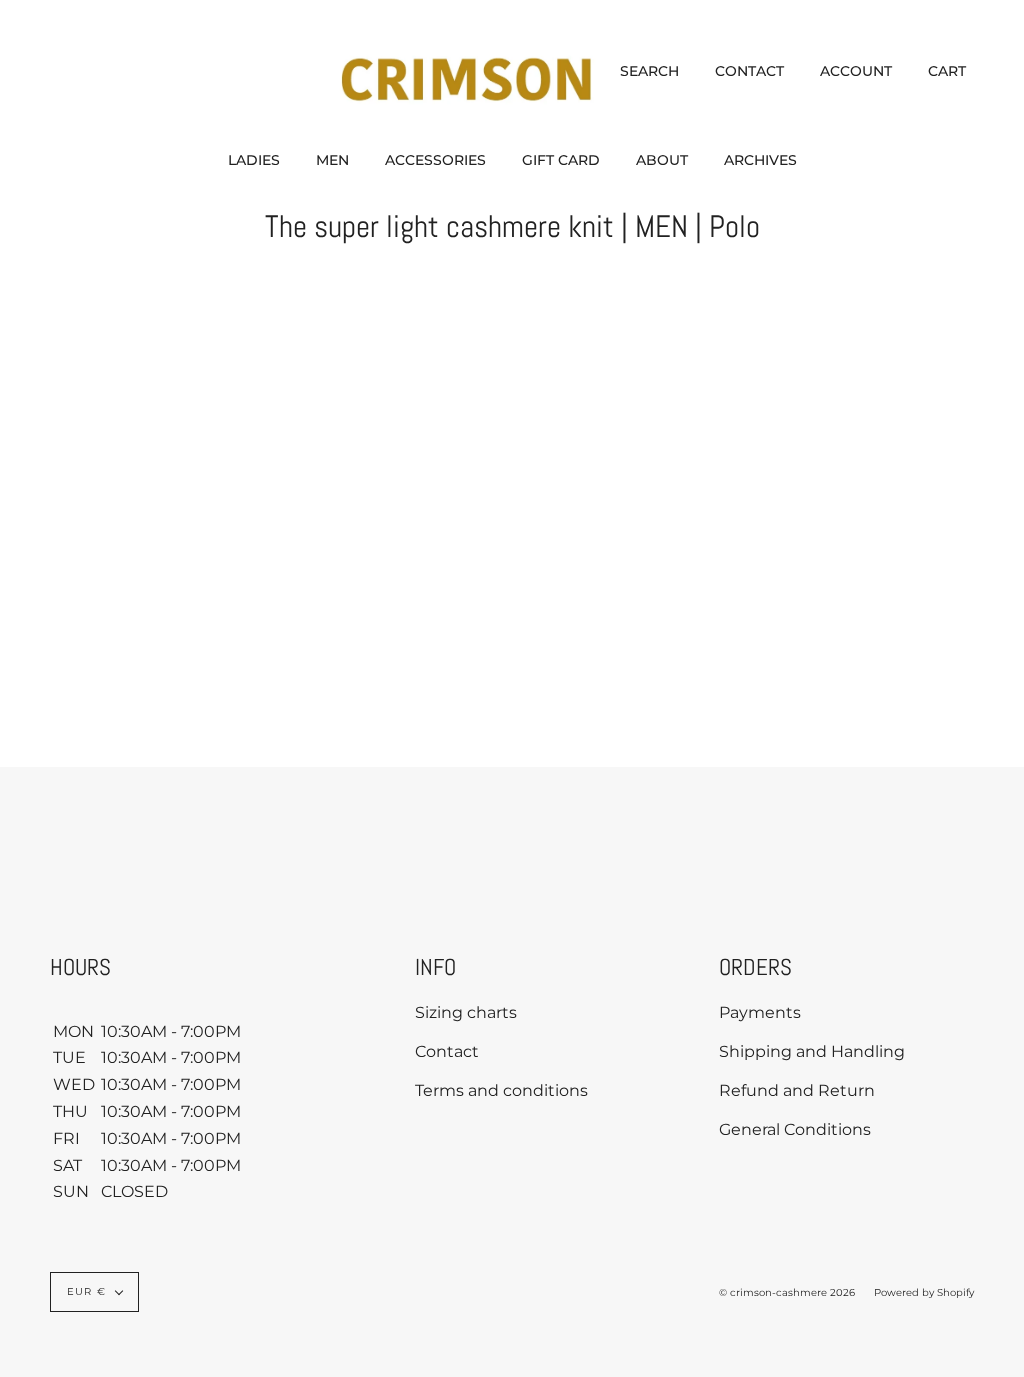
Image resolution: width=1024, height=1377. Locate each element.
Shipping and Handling (812, 1051)
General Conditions (795, 1129)
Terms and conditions (501, 1090)
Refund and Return (797, 1090)
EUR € (86, 1291)
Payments (760, 1012)
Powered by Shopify (924, 1292)
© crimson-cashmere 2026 (787, 1292)
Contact (447, 1051)
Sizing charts (466, 1012)
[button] (254, 160)
